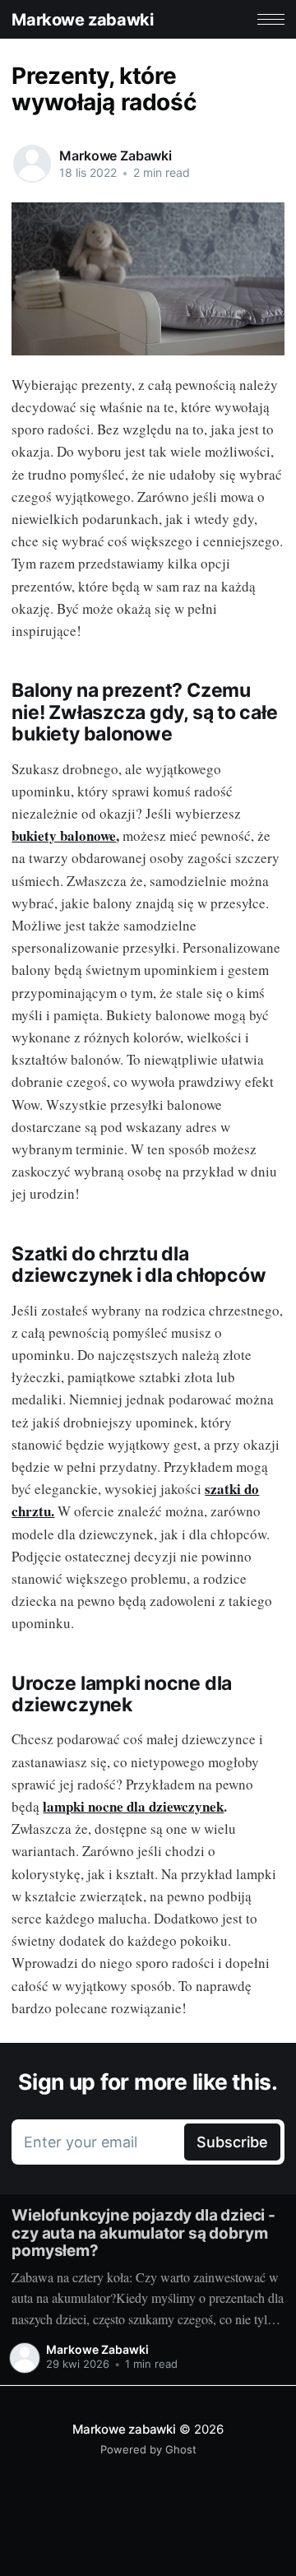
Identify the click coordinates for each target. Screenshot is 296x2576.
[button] (271, 19)
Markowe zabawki (82, 20)
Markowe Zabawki (116, 155)
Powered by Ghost (148, 2449)
